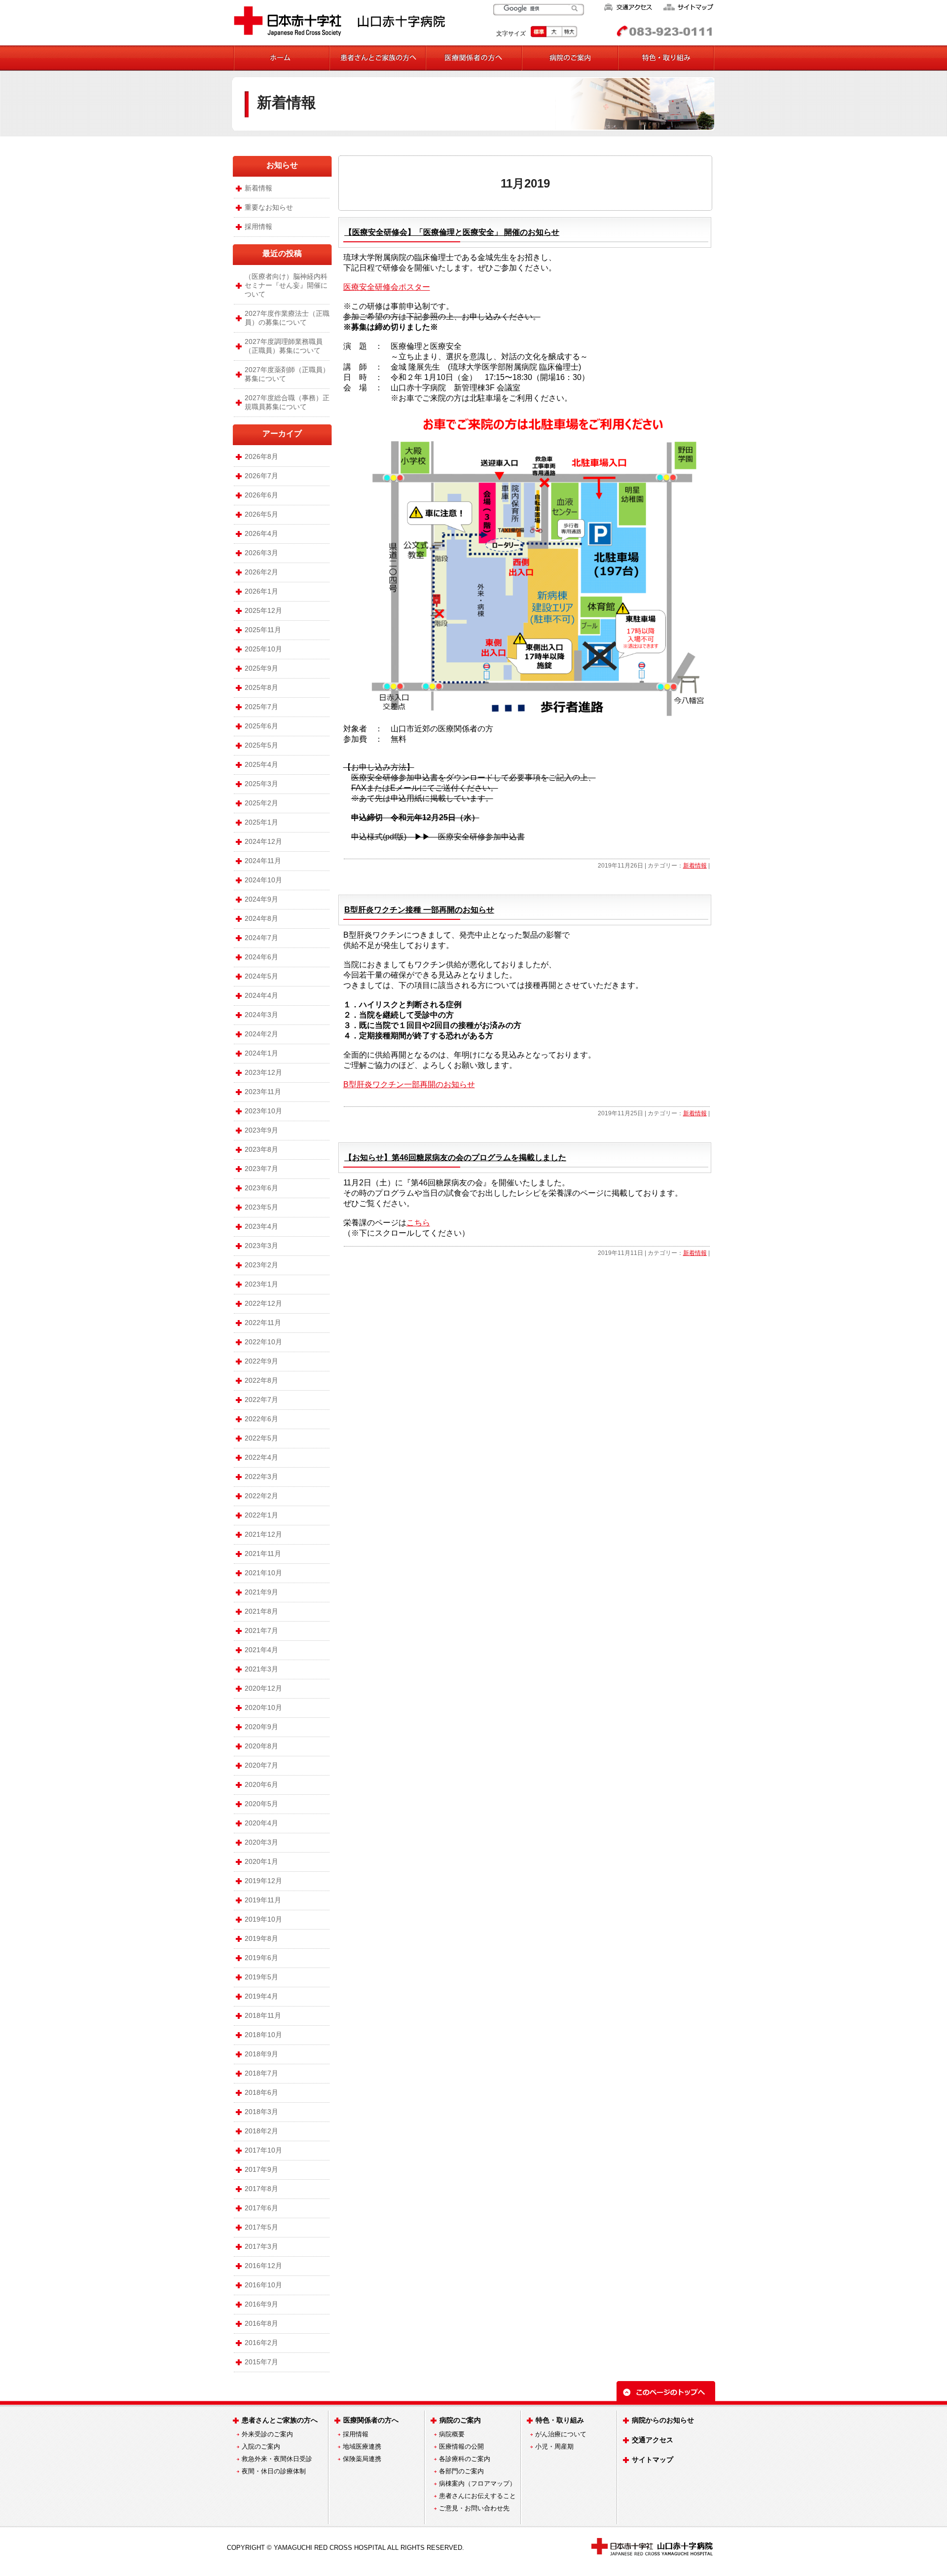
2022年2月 (261, 1496)
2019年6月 (261, 1958)
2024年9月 (261, 899)
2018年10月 (263, 2035)
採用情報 (258, 227)
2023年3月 (261, 1246)
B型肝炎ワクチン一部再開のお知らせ (409, 1084)
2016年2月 (261, 2343)
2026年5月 (261, 514)
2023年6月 (261, 1188)
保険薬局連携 (362, 2459)
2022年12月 (263, 1303)
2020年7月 (261, 1765)
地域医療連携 (362, 2446)
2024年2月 (261, 1034)
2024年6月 (261, 957)
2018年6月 (261, 2092)
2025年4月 (261, 764)
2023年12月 (263, 1072)
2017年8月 (261, 2189)
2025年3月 (261, 784)
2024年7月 (261, 938)
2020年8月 (261, 1746)
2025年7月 (261, 707)
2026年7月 (261, 476)
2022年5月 (261, 1438)
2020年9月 (261, 1727)
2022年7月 (261, 1400)
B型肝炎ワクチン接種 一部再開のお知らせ (419, 910)
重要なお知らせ (269, 207)
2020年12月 (263, 1688)
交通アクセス (653, 2440)
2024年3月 (261, 1015)
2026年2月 (261, 572)
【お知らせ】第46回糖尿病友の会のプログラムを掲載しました (455, 1157)
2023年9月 (261, 1130)
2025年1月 (261, 822)
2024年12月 (263, 841)
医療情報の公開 (461, 2446)
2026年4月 (261, 533)
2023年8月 (261, 1149)
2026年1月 (261, 591)
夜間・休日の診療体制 (274, 2471)
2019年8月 (261, 1938)
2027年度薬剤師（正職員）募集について (287, 374)
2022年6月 (261, 1419)
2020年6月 (261, 1784)
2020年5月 (261, 1804)
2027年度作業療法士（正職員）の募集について (287, 318)
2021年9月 (261, 1592)
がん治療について (561, 2434)
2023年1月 (261, 1284)
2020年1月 (261, 1861)
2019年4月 (261, 1996)
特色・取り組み (560, 2420)
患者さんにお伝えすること (477, 2496)
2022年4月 (261, 1457)
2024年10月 (263, 880)
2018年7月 (261, 2073)
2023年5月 (261, 1207)
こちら (418, 1223)
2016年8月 (261, 2323)
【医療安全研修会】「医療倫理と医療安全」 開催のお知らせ (452, 232)
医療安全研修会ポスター (387, 287)
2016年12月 (263, 2266)
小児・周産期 (554, 2446)
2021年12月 (263, 1534)
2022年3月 (261, 1477)
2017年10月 (263, 2150)
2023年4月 (261, 1226)
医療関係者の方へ (371, 2420)
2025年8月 (261, 687)
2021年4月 (261, 1650)
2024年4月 (261, 995)
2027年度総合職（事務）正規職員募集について (287, 402)
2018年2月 (261, 2131)
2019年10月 (263, 1919)
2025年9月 (261, 668)
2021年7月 (261, 1630)
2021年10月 (263, 1573)
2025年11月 (263, 630)
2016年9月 (261, 2304)
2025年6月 (261, 726)
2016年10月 (263, 2285)
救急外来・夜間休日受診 (277, 2459)
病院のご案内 (460, 2420)
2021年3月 (261, 1669)
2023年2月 (261, 1265)
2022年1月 (261, 1515)
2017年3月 (261, 2246)
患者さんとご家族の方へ (280, 2420)
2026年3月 (261, 553)
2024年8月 (261, 918)
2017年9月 (261, 2169)
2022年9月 (261, 1361)
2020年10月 (263, 1707)
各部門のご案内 (461, 2471)
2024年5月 (261, 976)
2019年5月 (261, 1977)
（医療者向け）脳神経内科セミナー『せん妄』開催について (286, 285)
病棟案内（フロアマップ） (477, 2483)
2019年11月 (263, 1900)
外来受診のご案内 (267, 2434)
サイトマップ (653, 2460)
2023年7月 (261, 1169)
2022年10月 (263, 1342)
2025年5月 (261, 745)
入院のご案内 (261, 2446)
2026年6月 (261, 495)
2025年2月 (261, 803)
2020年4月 (261, 1823)
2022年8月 (261, 1380)
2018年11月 (263, 2015)
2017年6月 (261, 2208)
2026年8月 (261, 456)
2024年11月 (263, 861)
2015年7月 (261, 2362)
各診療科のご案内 (465, 2459)
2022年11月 (263, 1323)
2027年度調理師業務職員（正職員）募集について (284, 346)
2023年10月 (263, 1111)
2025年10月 (263, 649)
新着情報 (287, 102)
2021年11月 (263, 1553)
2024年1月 (261, 1053)
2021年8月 (261, 1611)
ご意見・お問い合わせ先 (474, 2508)
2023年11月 (263, 1092)
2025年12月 (263, 610)
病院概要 (452, 2434)
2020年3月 (261, 1842)
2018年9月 (261, 2054)
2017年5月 (261, 2227)
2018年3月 (261, 2112)
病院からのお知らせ (663, 2420)
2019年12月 (263, 1881)
